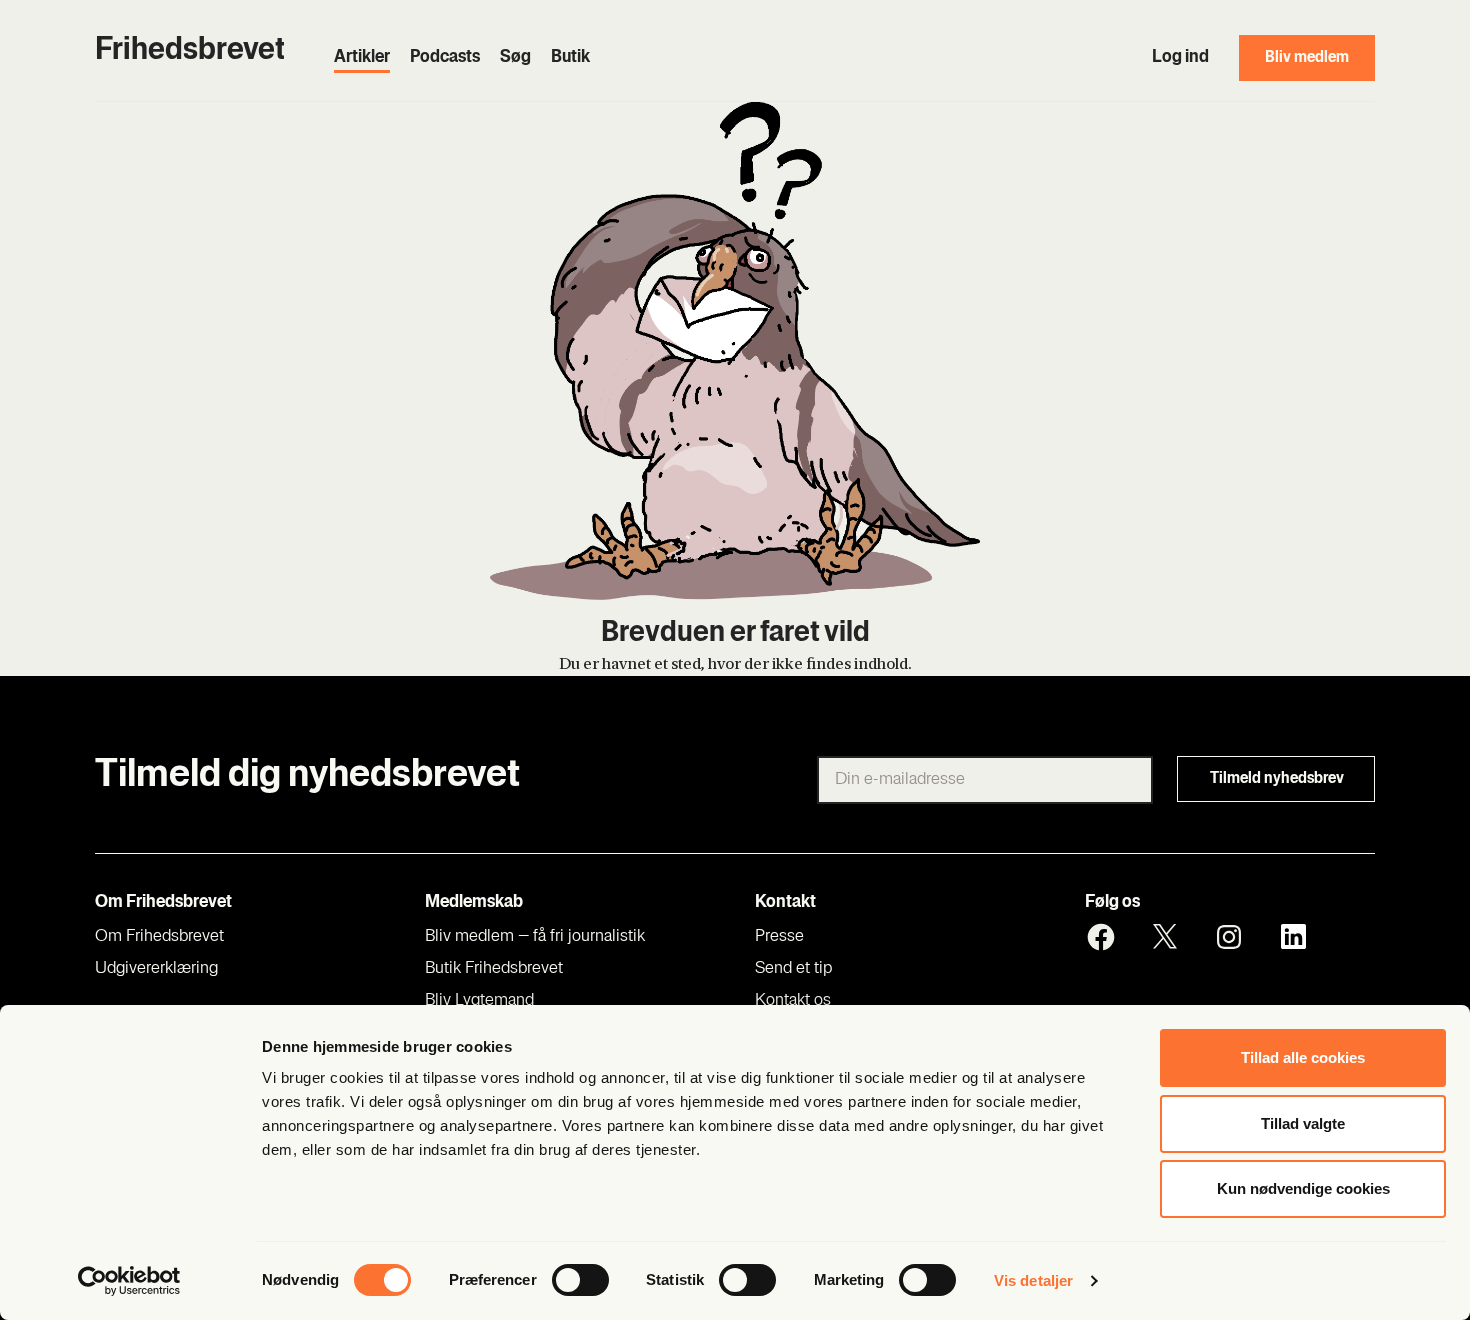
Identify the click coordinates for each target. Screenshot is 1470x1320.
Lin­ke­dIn (1293, 937)
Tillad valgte (1303, 1123)
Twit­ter (1165, 937)
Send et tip (793, 969)
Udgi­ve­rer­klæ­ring (156, 969)
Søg (515, 58)
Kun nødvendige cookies (1303, 1188)
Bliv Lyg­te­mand (479, 1001)
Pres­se (779, 937)
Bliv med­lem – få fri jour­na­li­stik (535, 937)
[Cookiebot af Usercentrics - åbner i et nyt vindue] (129, 1281)
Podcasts (445, 58)
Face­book (1101, 937)
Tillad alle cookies (1303, 1057)
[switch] (580, 1280)
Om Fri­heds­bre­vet (159, 937)
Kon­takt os (793, 1001)
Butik (570, 58)
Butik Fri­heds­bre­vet (494, 969)
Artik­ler (362, 58)
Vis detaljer (1033, 1280)
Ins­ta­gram (1229, 937)
